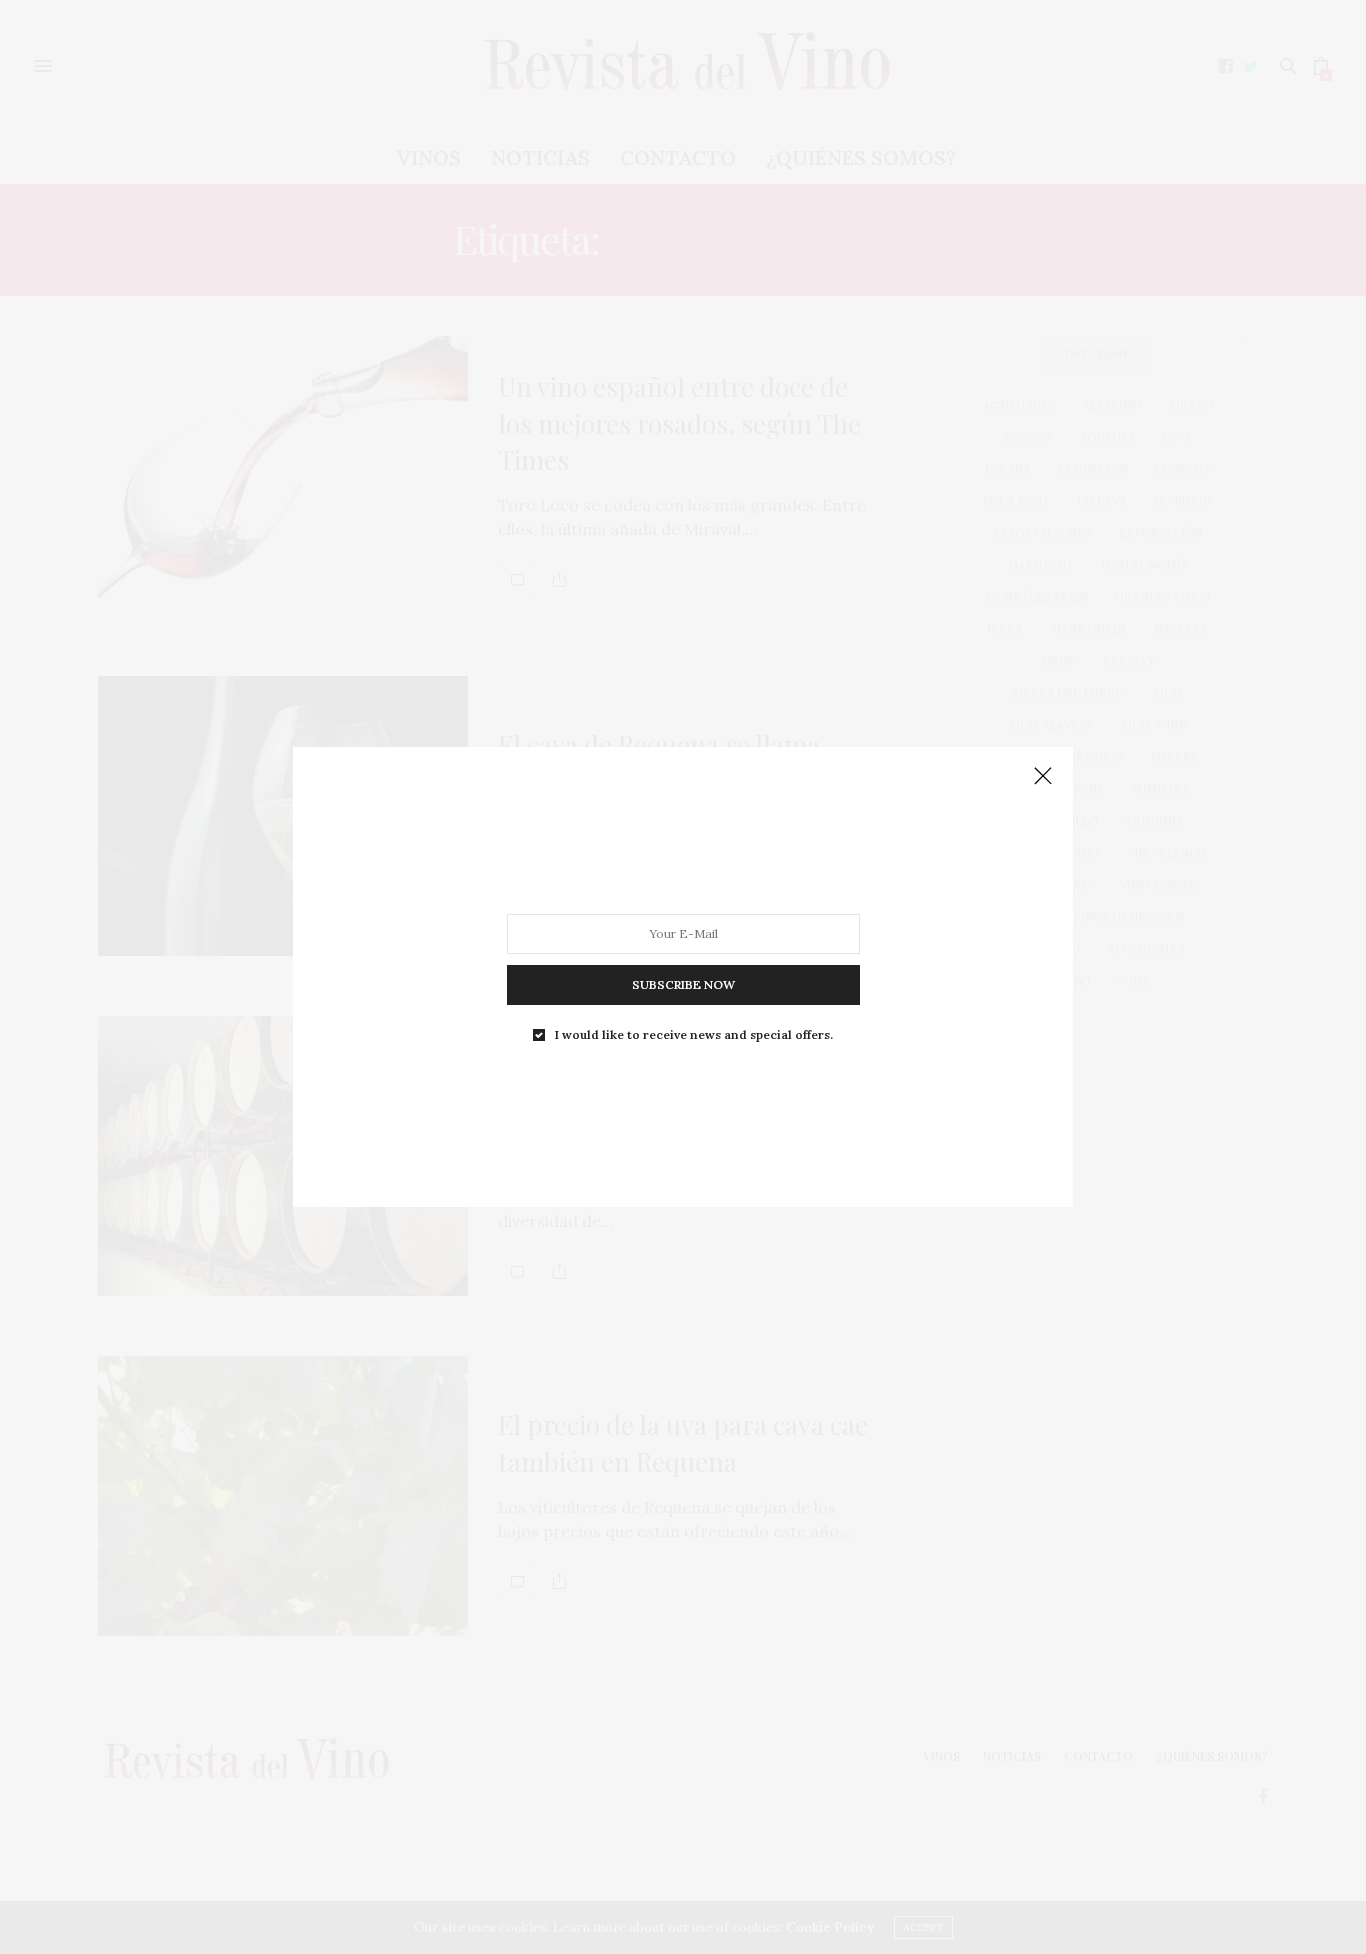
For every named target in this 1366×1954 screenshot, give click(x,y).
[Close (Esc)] (1043, 777)
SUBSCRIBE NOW (683, 984)
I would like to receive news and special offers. (694, 1035)
